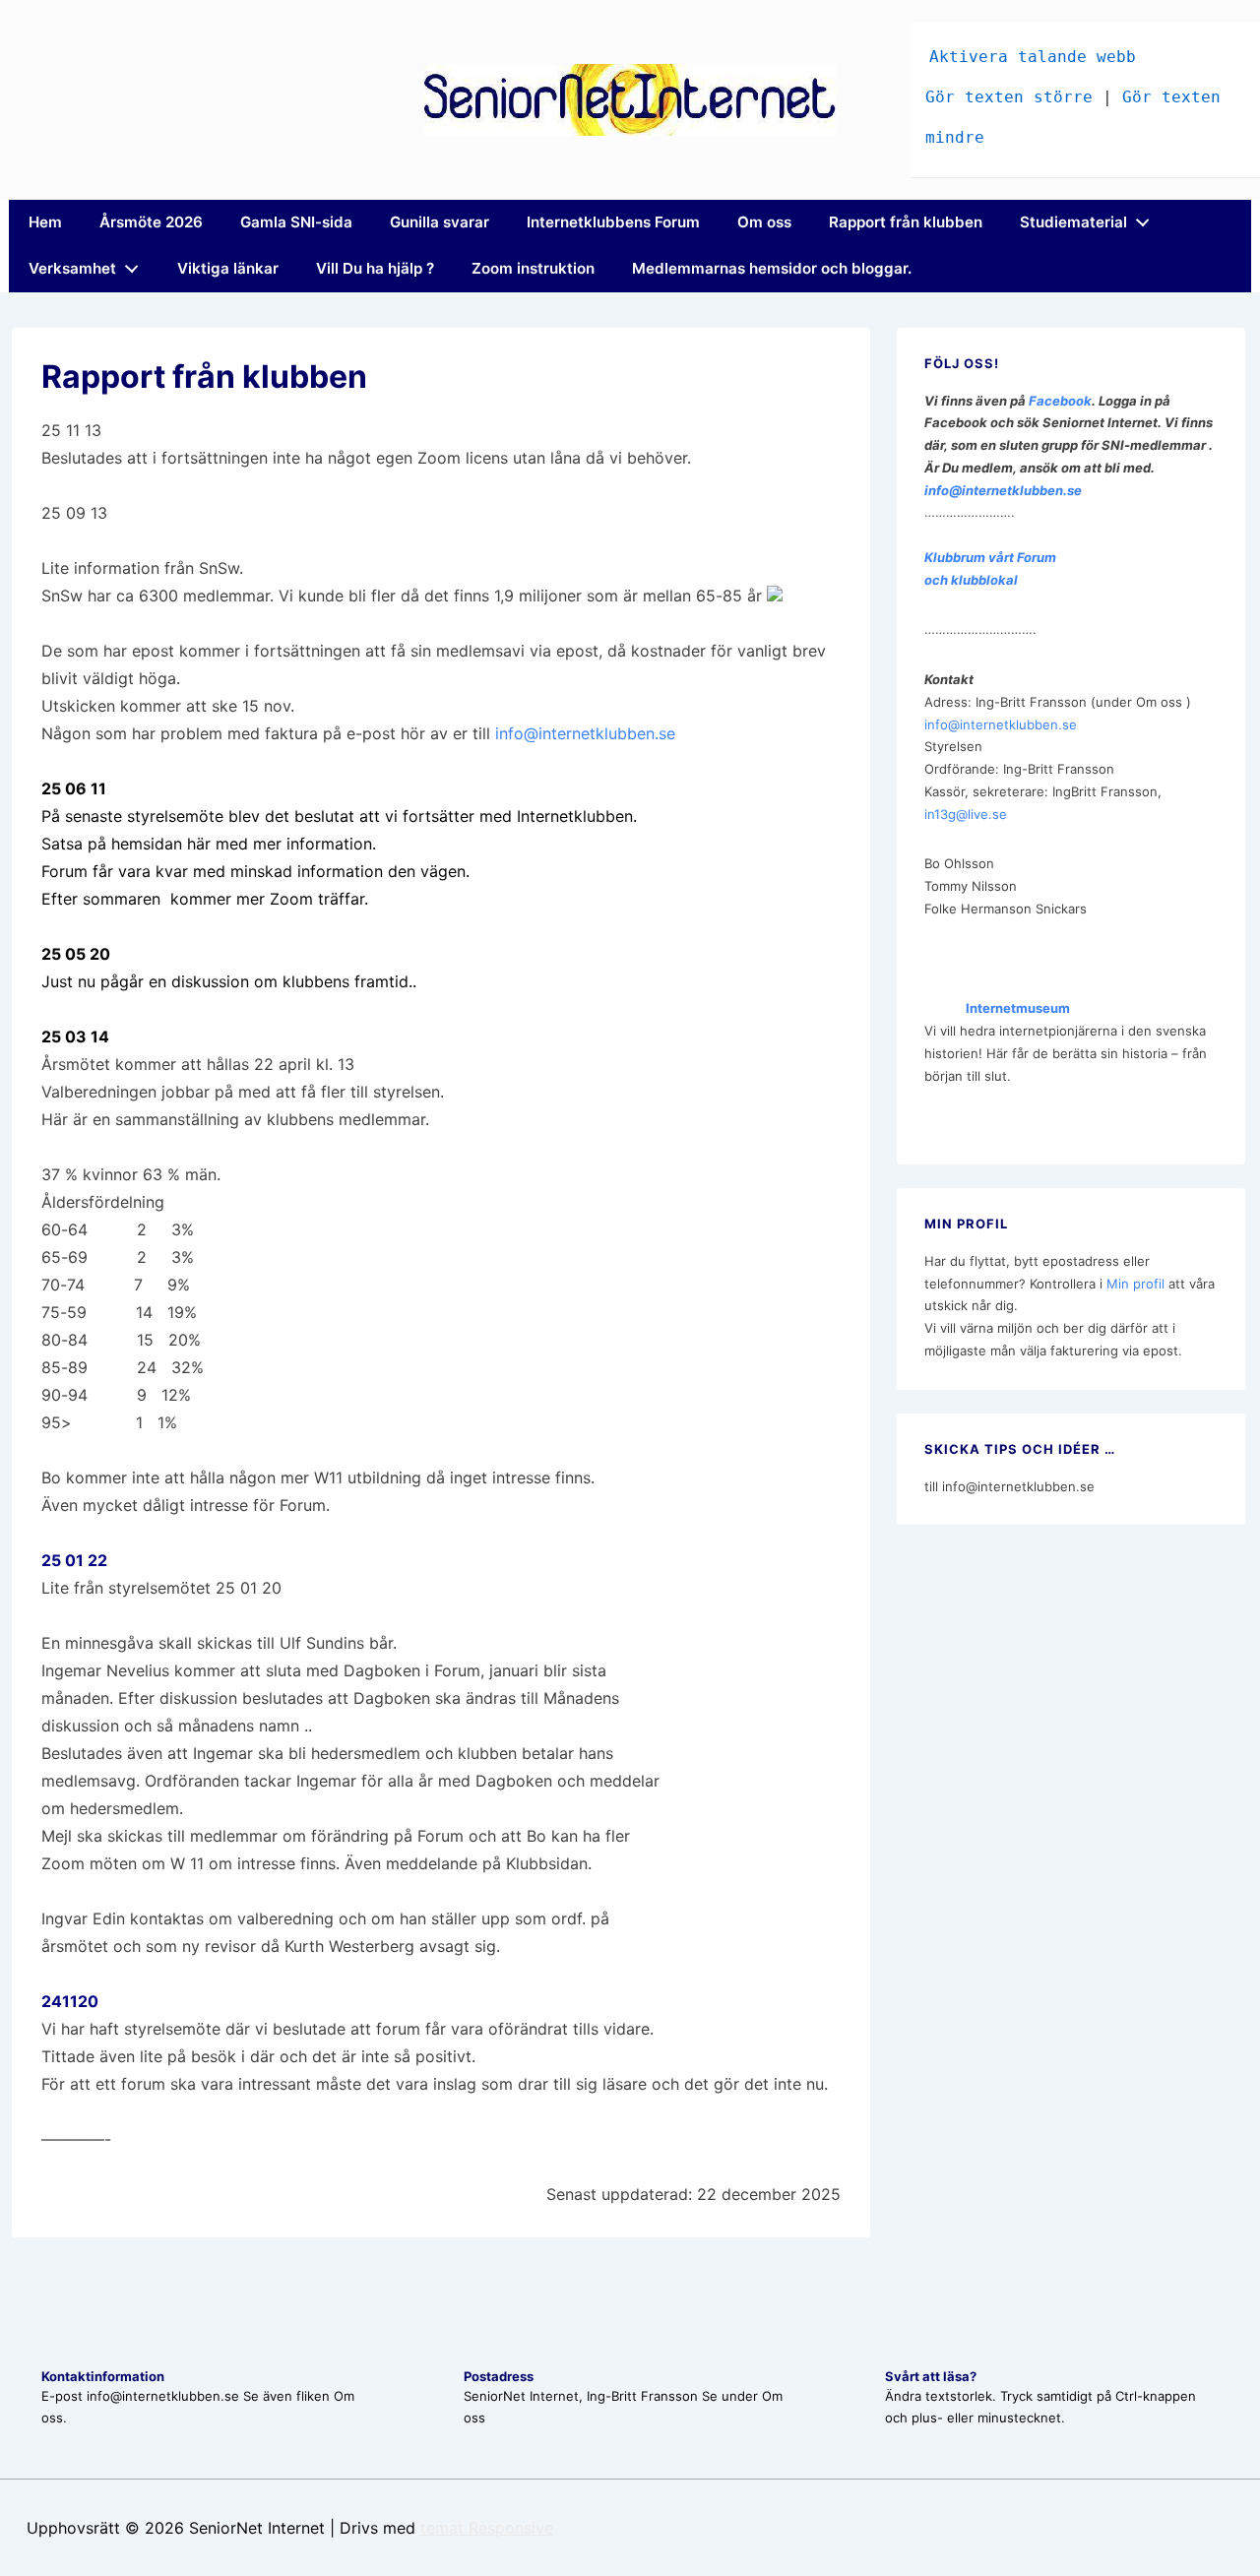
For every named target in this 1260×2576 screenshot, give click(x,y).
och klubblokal (971, 580)
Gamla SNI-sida (296, 222)
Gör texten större (1009, 97)
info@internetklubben (994, 490)
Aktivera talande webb (1033, 57)
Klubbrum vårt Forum (990, 557)
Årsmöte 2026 (151, 222)
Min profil (1135, 1284)
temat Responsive (487, 2528)
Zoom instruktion (533, 268)
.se (1072, 490)
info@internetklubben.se (585, 733)
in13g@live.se (966, 814)
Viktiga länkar (228, 268)
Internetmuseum (997, 1008)
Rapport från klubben (906, 222)
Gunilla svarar (440, 222)
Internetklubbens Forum (613, 222)
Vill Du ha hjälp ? (375, 268)
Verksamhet (72, 268)
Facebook (1060, 401)
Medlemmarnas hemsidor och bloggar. (772, 268)
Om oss (764, 222)
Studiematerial (1073, 222)
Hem (45, 222)
